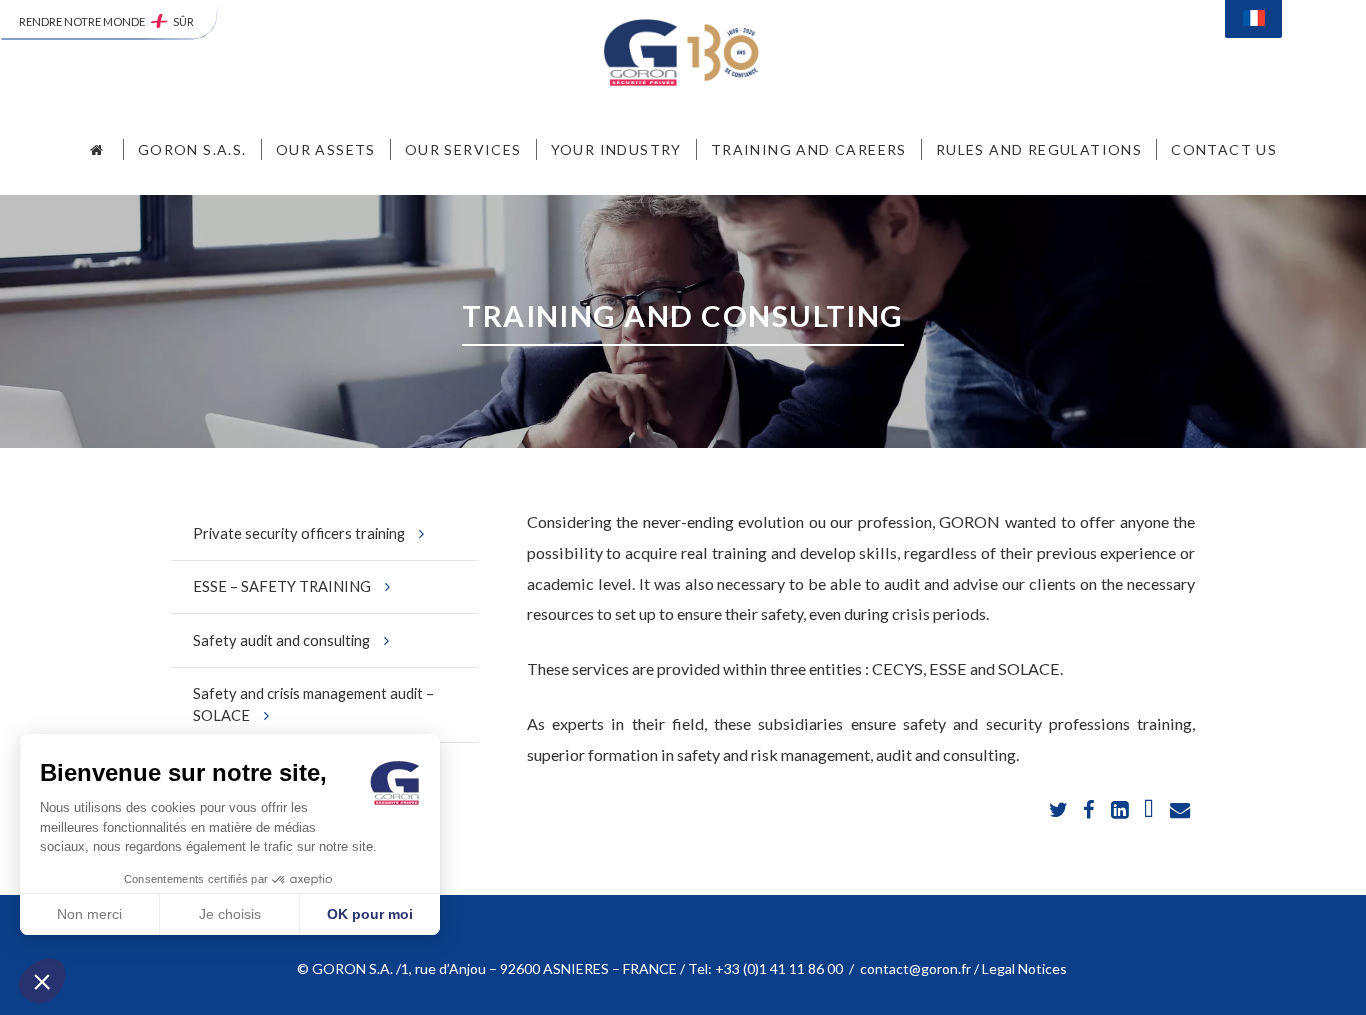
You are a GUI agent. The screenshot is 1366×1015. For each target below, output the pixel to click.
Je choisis (230, 914)
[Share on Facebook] (1090, 810)
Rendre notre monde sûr (106, 21)
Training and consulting (683, 315)
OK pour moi (370, 914)
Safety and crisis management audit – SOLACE (313, 704)
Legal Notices (1026, 968)
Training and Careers (809, 149)
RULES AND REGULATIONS (1039, 149)
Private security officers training (299, 533)
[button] (42, 981)
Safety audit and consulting (281, 640)
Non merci (89, 914)
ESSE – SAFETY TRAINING (282, 586)
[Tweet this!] (1060, 810)
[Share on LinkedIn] (1120, 810)
